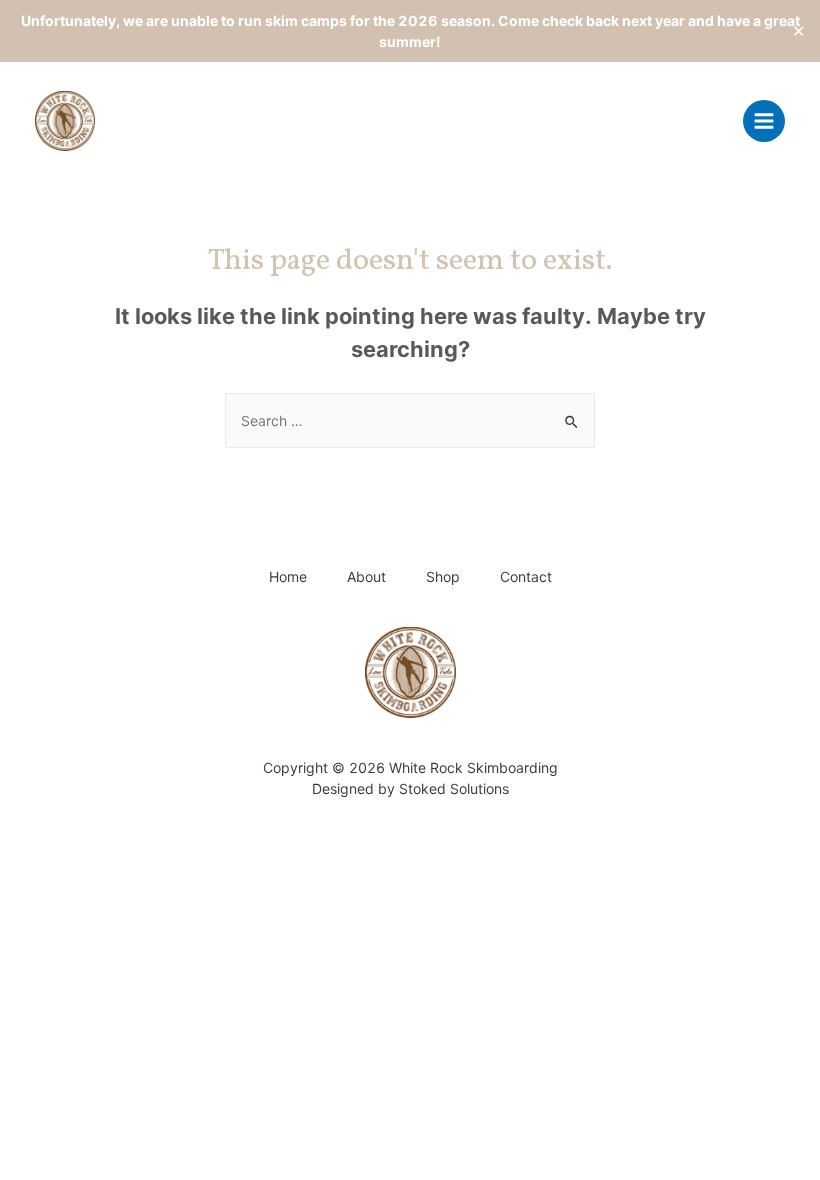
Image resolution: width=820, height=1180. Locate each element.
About (366, 576)
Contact (526, 576)
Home (288, 576)
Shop (443, 576)
